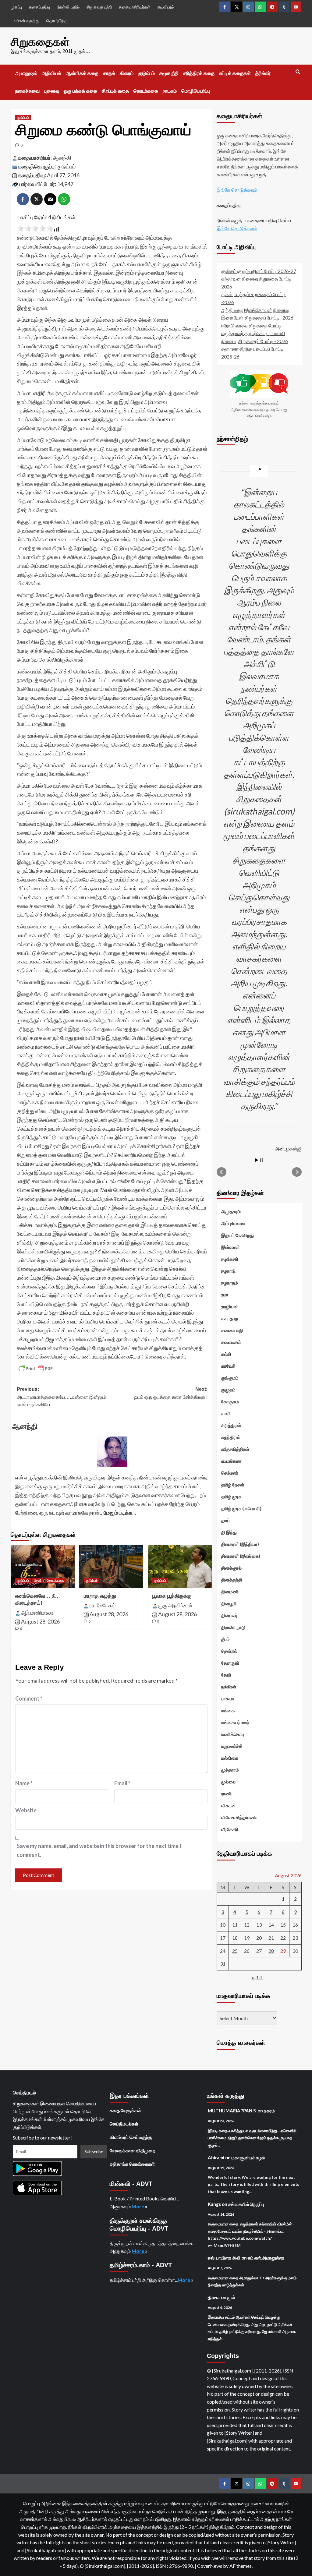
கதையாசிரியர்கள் (135, 7)
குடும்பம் (146, 73)
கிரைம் (127, 73)
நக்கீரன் (229, 1687)
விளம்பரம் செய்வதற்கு (131, 2137)
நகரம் (269, 2111)
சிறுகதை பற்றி (99, 7)
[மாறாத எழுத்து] (111, 1566)
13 (259, 1925)
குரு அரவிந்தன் (175, 1605)
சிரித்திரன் (231, 1425)
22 (283, 1938)
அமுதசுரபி (231, 1211)
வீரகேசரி (230, 1829)
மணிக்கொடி (233, 1734)
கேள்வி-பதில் (68, 7)
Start (257, 1160)
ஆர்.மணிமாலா (37, 1613)
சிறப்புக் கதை (115, 91)
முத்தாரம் (230, 1770)
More (138, 2206)
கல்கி (226, 1354)
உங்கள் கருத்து (27, 21)
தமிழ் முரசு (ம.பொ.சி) (241, 1508)
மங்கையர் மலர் (235, 1722)
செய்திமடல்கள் (124, 2124)
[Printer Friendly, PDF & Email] (36, 1369)
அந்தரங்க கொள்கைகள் (132, 2164)
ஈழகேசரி (230, 1259)
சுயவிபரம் (166, 7)
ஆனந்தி (62, 157)
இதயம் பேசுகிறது (238, 1235)
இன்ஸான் (230, 1247)
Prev (222, 1172)
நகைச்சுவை (27, 91)
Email (122, 1783)
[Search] (298, 72)
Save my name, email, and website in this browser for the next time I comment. (99, 1850)
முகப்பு (16, 7)
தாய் (225, 1520)
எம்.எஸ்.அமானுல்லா (266, 2258)
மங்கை (228, 1710)
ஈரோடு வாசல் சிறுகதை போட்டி (251, 325)
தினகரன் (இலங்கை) (241, 1556)
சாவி (226, 1413)
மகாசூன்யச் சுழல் (248, 2157)
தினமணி (230, 1592)
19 (247, 1938)
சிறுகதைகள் (40, 42)
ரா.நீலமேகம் (103, 1605)
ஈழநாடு (228, 1271)
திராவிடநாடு (233, 1627)
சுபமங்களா (231, 1461)
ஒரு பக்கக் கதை (80, 91)
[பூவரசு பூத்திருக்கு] (180, 1566)
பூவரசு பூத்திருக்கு (172, 1596)
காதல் (109, 73)
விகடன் (229, 1805)
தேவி (38, 1581)
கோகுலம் (230, 1401)
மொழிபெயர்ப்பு (196, 91)
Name (24, 1783)
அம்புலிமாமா (233, 1223)
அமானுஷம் (26, 73)
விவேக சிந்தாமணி (239, 1817)
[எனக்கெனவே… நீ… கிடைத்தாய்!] (43, 1566)
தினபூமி (229, 1603)
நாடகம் (170, 91)
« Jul (257, 1977)
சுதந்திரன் (231, 1437)
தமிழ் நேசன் (233, 1485)
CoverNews (210, 2566)
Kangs (214, 2204)
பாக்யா (228, 1698)
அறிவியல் (51, 73)
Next (297, 1172)
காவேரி (228, 1366)
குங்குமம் (230, 1378)
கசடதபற (230, 1318)
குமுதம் (228, 1390)
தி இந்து (229, 1532)
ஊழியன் (230, 1306)
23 (295, 1938)
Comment (29, 1698)
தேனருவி (230, 1663)
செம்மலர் (230, 1473)
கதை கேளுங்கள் (125, 2110)
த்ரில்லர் (263, 73)
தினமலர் (229, 1615)
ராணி (227, 1793)
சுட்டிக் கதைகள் (235, 73)
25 (235, 1951)
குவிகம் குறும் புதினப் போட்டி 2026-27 (259, 271)
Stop (262, 1160)
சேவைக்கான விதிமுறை (133, 2150)
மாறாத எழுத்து (100, 1596)
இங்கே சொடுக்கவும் (237, 190)
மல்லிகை (230, 1758)
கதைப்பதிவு (39, 7)
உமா (225, 1295)
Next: (171, 1393)
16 (295, 1925)
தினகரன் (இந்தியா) (240, 1544)
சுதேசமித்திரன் (235, 1449)
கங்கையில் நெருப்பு (246, 2204)
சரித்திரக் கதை (199, 73)
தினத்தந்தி (232, 1580)
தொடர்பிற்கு (57, 21)
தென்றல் (229, 1651)
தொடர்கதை (146, 91)
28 (271, 1951)
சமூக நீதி (169, 73)
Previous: (61, 1397)
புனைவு (52, 91)
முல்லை (228, 1782)
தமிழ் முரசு (231, 1496)
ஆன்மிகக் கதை (82, 73)
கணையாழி (232, 1330)
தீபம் (225, 1639)
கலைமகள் (231, 1342)
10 (223, 1925)
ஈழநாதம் (230, 1283)
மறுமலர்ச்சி (232, 1746)
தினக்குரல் (231, 1568)
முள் (231, 2297)
